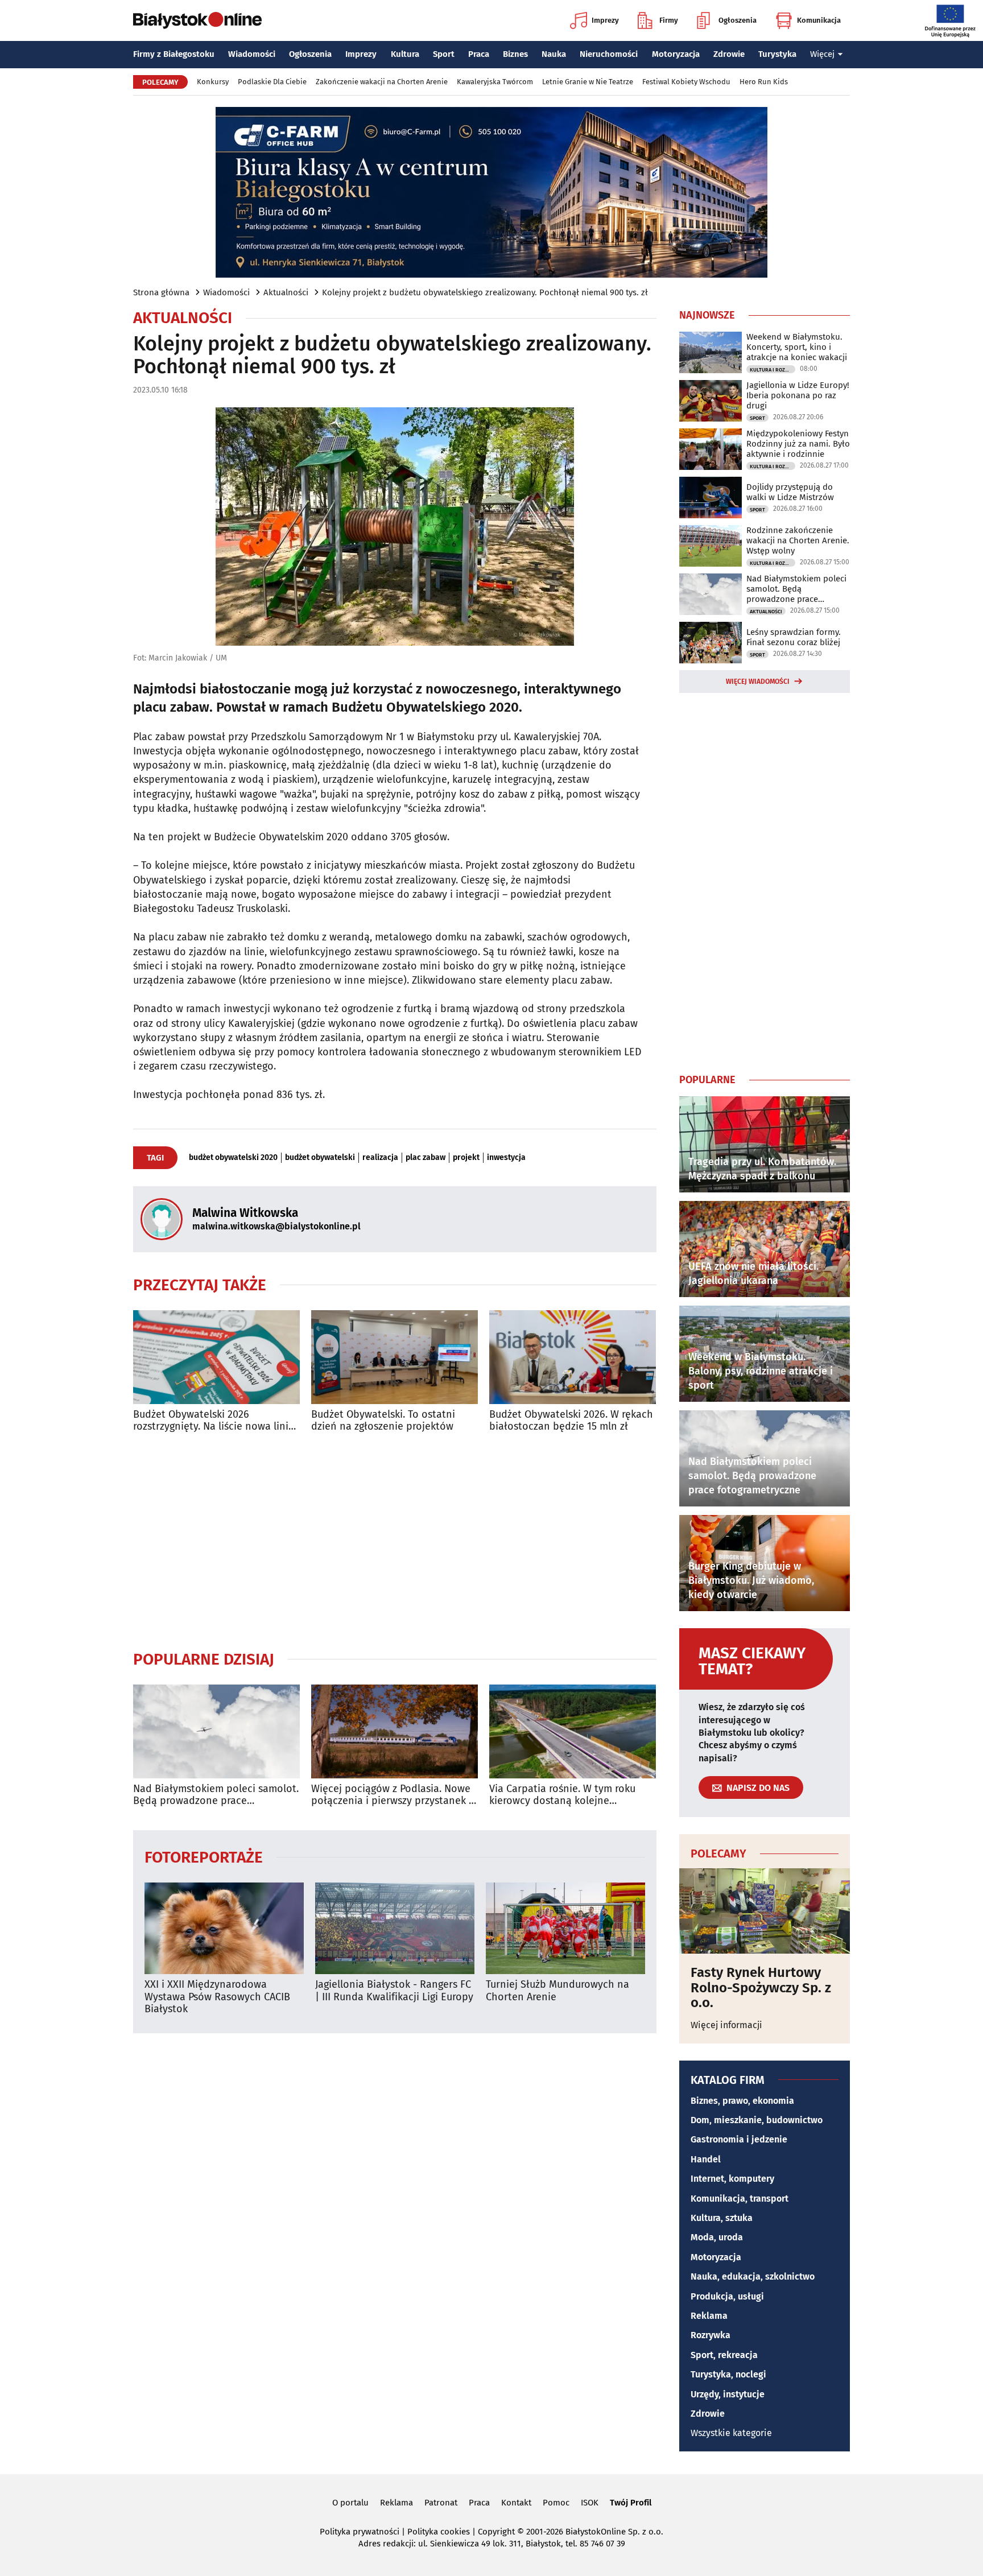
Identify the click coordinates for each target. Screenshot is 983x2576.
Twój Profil (631, 2503)
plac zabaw (426, 1158)
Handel (706, 2159)
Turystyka (777, 54)
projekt (466, 1158)
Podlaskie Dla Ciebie (272, 82)
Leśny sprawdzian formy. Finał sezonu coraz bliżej (794, 637)
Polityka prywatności (360, 2532)
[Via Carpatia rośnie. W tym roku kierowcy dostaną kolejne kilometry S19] (573, 1731)
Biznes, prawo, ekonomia (742, 2101)
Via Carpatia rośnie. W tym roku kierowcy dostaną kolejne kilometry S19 (562, 1795)
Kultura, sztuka (722, 2218)
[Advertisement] (395, 1541)
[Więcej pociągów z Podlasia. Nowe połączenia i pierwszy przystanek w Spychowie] (395, 1731)
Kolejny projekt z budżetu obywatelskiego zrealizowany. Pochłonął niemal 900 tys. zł (485, 292)
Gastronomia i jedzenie (739, 2139)
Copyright (496, 2532)
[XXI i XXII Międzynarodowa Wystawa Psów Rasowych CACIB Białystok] (224, 1928)
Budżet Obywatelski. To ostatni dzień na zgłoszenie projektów (383, 1421)
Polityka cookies (439, 2532)
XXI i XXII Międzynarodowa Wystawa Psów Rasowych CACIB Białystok (217, 1997)
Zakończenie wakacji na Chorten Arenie (382, 82)
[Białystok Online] (197, 20)
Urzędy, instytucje (728, 2394)
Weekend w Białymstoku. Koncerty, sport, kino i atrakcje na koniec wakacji (797, 347)
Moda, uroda (717, 2237)
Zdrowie (729, 54)
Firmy (669, 20)
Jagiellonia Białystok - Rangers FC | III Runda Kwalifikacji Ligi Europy (394, 1991)
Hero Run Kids (764, 82)
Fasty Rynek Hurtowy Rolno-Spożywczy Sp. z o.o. (761, 1987)
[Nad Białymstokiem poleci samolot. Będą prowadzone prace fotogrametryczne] (216, 1731)
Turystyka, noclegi (728, 2374)
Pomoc (556, 2503)
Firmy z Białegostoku (174, 54)
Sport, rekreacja (724, 2355)
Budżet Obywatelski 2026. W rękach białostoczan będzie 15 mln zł (571, 1421)
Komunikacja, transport (740, 2199)
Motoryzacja (676, 54)
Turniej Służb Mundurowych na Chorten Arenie (557, 1991)
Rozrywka (711, 2335)
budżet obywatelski (320, 1158)
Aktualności (286, 292)
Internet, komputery (732, 2179)
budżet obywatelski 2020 (233, 1158)
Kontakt (516, 2503)
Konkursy (213, 82)
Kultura (405, 54)
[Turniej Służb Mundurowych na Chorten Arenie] (565, 1928)
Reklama (709, 2316)
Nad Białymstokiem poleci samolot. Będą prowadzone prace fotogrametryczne (216, 1795)
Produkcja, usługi (727, 2296)
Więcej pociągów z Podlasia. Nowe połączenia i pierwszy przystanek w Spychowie (394, 1795)
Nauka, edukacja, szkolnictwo (753, 2276)
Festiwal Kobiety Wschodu (686, 82)
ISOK (590, 2503)
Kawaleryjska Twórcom (495, 82)
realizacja (380, 1158)
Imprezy (605, 20)
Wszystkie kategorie (731, 2433)
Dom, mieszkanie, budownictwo (757, 2120)
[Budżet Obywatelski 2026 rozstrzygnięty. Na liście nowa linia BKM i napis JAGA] (216, 1357)
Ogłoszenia (738, 20)
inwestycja (506, 1158)
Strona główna (161, 292)
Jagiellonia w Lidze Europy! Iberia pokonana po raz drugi (798, 395)
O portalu (350, 2503)
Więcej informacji (726, 2025)
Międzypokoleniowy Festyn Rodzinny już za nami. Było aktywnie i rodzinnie (798, 444)
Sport (444, 54)
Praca (479, 54)
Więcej (822, 54)
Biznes (515, 54)
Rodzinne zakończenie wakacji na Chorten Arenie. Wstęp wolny (798, 540)
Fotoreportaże (204, 1857)
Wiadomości (252, 54)
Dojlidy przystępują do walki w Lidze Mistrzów (790, 492)
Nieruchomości (609, 54)
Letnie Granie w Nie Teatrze (588, 82)
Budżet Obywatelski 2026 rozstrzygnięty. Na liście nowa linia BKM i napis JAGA (214, 1421)
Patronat (441, 2503)
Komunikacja (819, 20)
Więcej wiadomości (758, 682)
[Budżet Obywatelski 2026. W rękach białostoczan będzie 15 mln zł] (573, 1357)
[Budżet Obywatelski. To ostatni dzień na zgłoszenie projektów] (395, 1357)
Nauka (554, 54)
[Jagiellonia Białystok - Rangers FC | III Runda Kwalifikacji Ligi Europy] (395, 1928)
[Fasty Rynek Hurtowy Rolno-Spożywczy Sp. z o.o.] (765, 1911)
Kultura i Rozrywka (773, 370)
